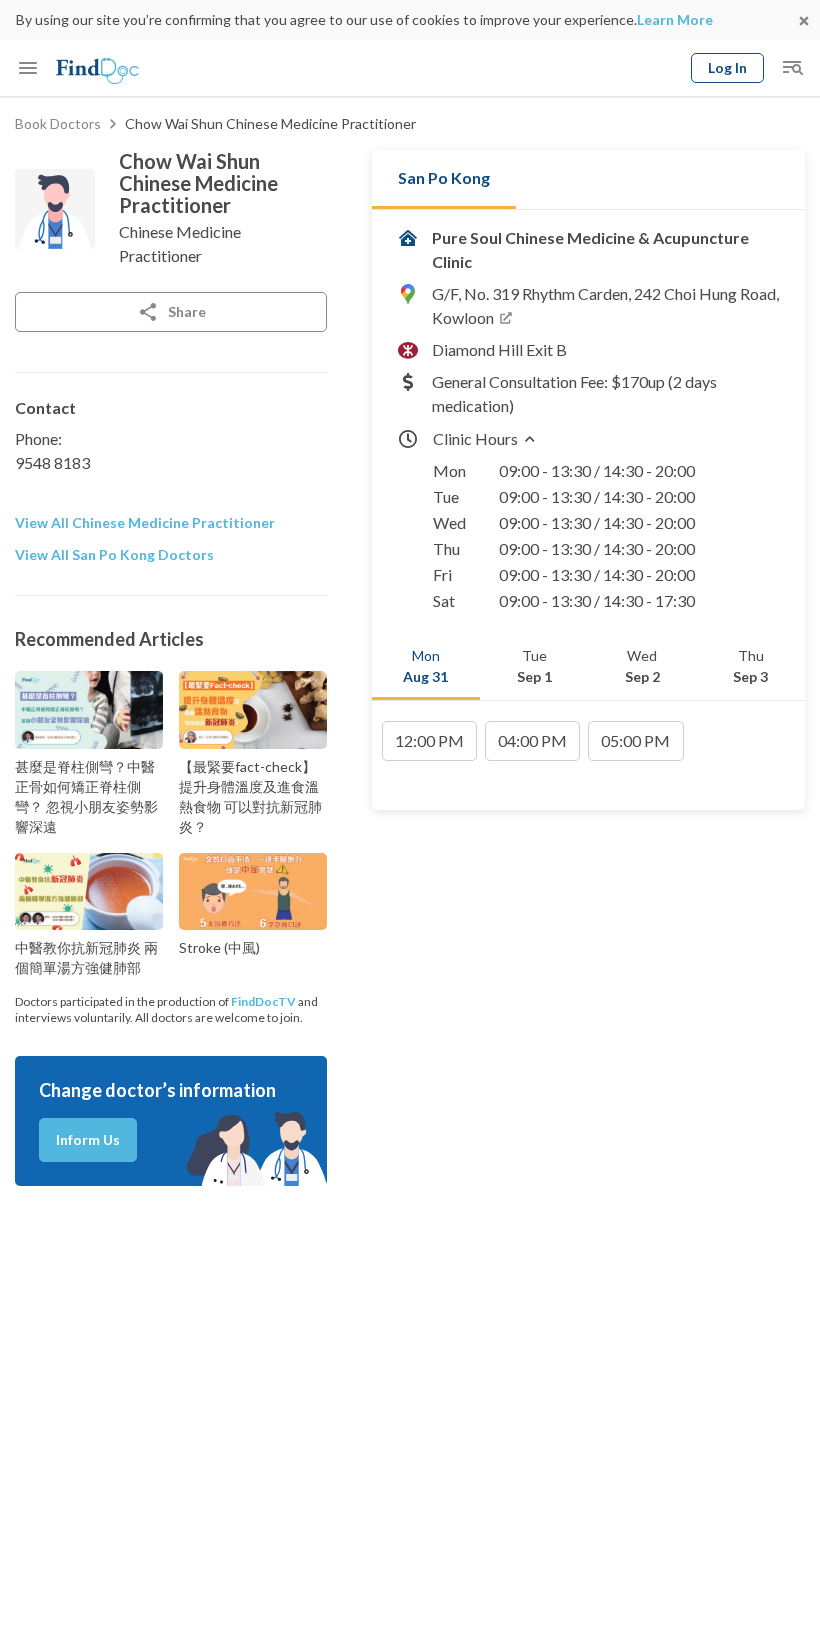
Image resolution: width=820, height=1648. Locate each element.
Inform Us (88, 1139)
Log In (727, 67)
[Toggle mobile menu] (28, 68)
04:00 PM (532, 740)
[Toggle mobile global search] (792, 68)
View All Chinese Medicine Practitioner (145, 522)
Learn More (675, 19)
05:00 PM (635, 740)
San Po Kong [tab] (444, 177)
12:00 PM (429, 740)
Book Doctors (58, 123)
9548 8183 (52, 462)
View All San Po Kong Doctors (114, 554)
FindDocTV (263, 1001)
